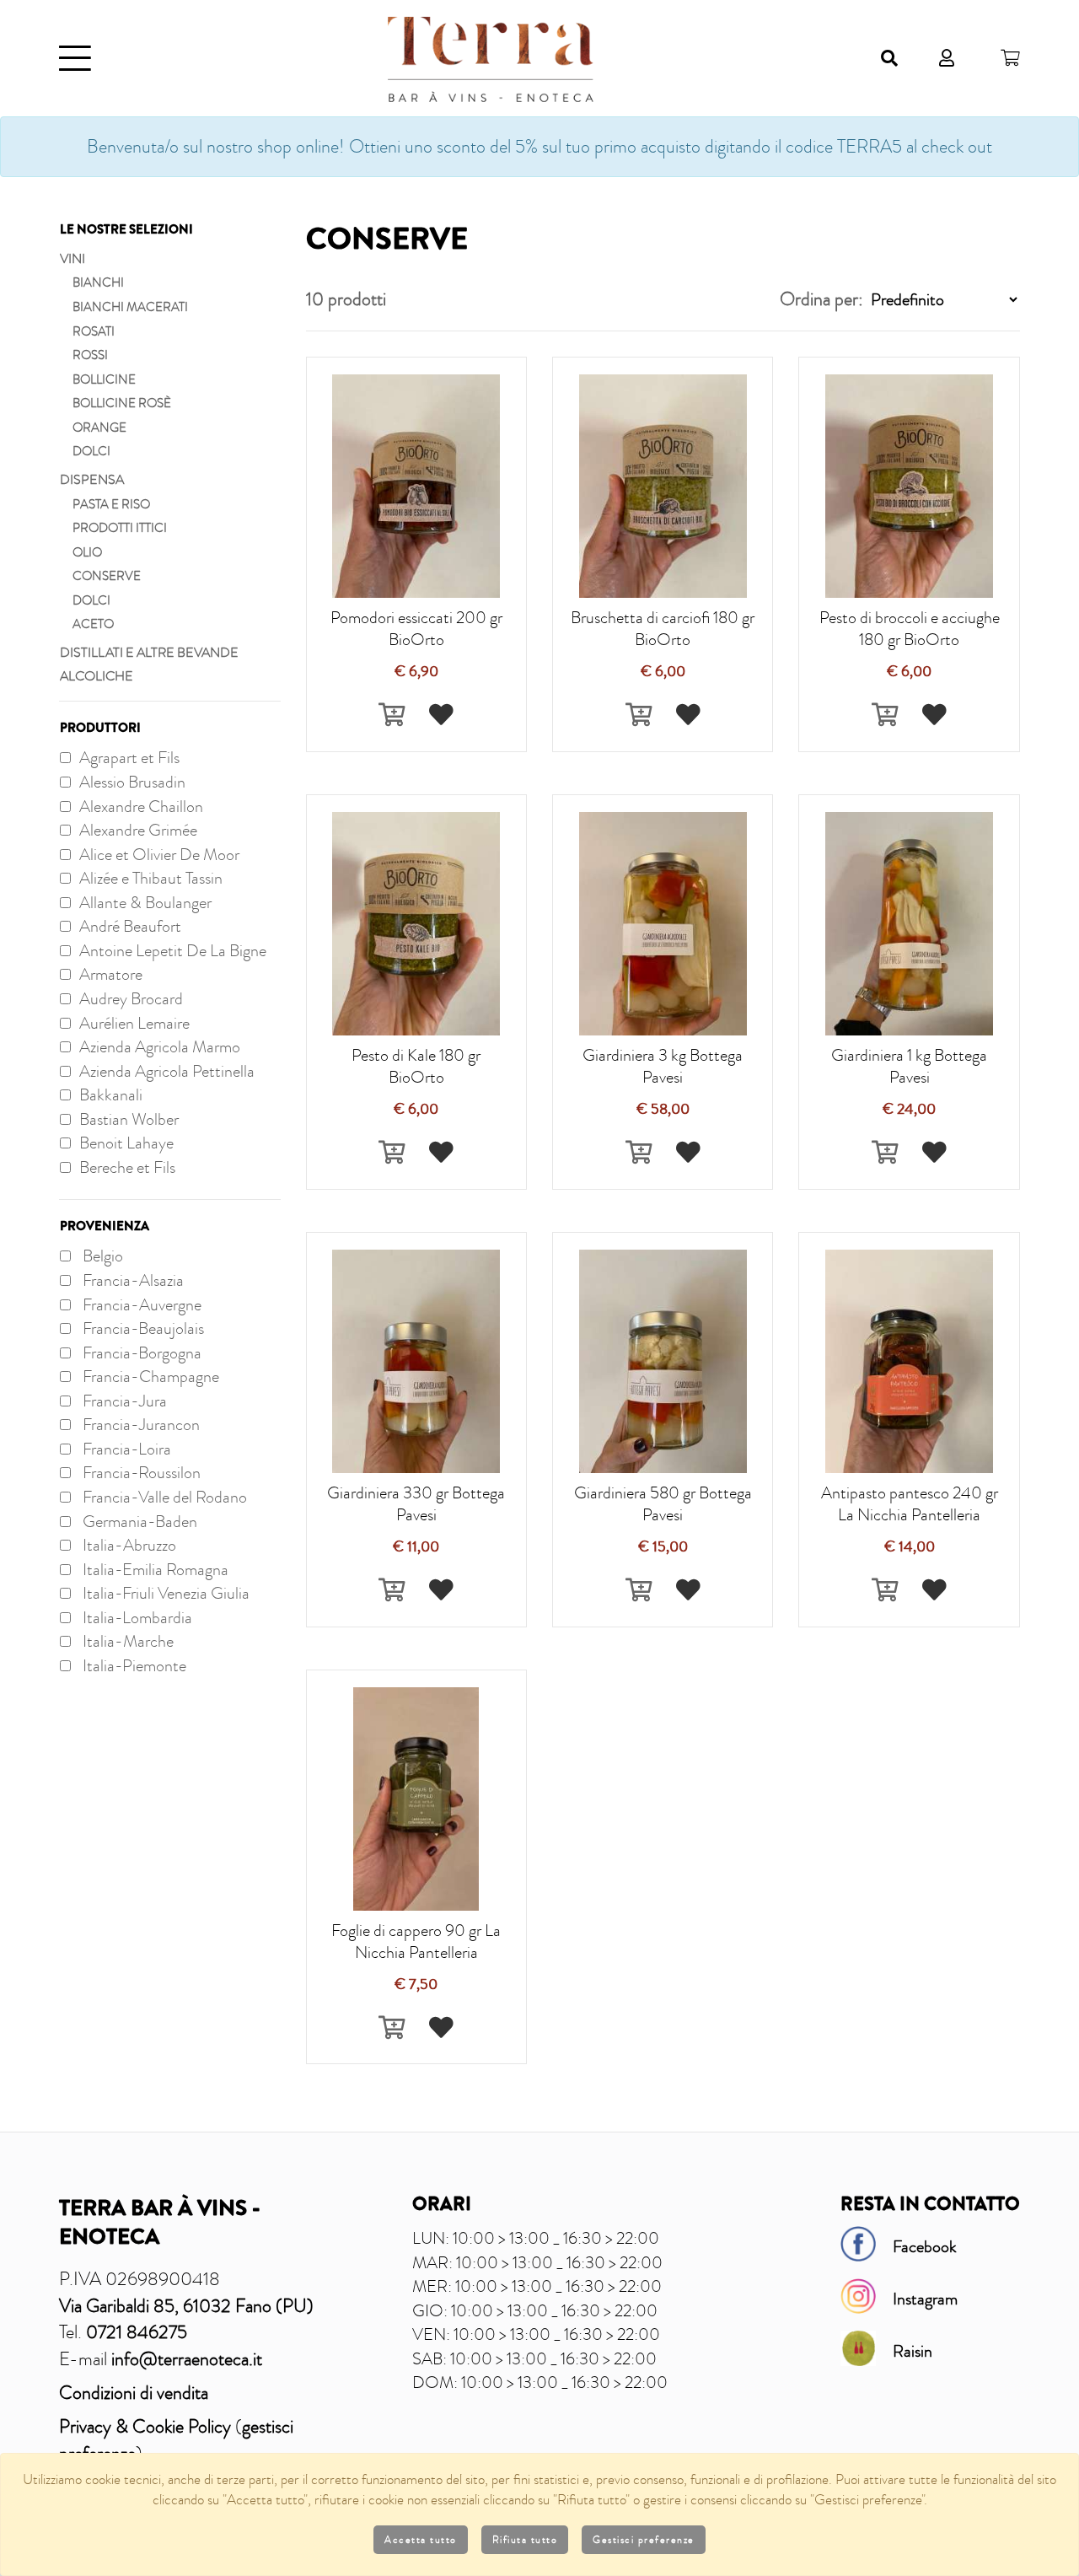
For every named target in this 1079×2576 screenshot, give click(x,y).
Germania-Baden (138, 1521)
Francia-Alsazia (132, 1280)
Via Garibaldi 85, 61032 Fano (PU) (186, 2306)
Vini (72, 259)
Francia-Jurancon (140, 1424)
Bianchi (98, 282)
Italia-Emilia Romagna (154, 1569)
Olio (87, 552)
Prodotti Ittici (120, 528)
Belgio (101, 1256)
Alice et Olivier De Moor (159, 854)
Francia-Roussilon (140, 1472)
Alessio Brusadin (132, 782)
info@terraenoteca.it (187, 2359)
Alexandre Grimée (138, 830)
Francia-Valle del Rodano (163, 1497)
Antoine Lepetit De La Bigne (173, 950)
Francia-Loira (125, 1449)
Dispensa (92, 480)
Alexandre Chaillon (141, 806)
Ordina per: (821, 299)
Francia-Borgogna (140, 1353)
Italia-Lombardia (136, 1617)
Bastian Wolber (129, 1119)
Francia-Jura (123, 1401)
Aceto (93, 624)
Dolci (91, 451)
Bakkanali (111, 1094)
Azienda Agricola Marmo (160, 1046)
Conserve (107, 576)
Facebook (925, 2246)
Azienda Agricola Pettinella (167, 1071)
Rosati (94, 331)
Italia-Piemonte (133, 1665)
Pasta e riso (111, 504)
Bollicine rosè (122, 403)
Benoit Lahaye (126, 1143)
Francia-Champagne (149, 1376)
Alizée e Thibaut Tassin (151, 878)
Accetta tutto (421, 2540)
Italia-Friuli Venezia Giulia (164, 1593)
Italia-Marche (126, 1641)
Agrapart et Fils (129, 757)
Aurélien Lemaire (134, 1023)
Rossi (90, 355)
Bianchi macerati (130, 307)
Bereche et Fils (127, 1167)
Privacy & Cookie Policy (145, 2426)
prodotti (346, 299)
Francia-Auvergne (140, 1304)
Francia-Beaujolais (142, 1328)
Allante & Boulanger (145, 902)
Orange (99, 428)
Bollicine (104, 379)
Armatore (111, 974)
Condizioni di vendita (134, 2393)
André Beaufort (130, 926)
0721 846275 (137, 2332)
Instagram (925, 2299)
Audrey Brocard (131, 998)
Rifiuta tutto (525, 2540)
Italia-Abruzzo (128, 1545)
